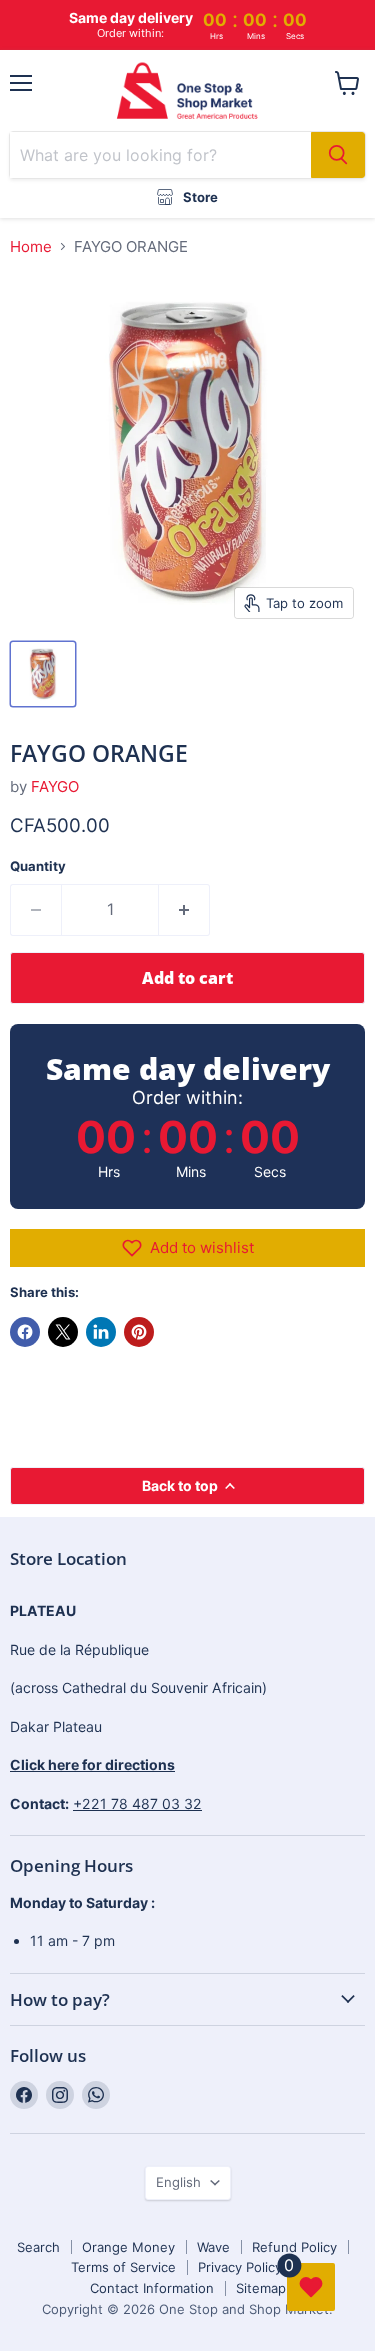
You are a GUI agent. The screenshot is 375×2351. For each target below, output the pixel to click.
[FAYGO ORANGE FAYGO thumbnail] (43, 674)
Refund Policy (294, 2247)
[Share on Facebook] (25, 1332)
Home (31, 246)
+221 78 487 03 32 (137, 1803)
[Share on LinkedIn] (101, 1332)
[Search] (338, 155)
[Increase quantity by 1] (184, 910)
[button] (187, 1248)
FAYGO (55, 786)
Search (38, 2247)
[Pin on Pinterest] (139, 1332)
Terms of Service (123, 2267)
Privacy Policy (240, 2267)
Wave (213, 2247)
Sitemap (261, 2288)
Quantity (38, 866)
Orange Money (128, 2247)
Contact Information (152, 2288)
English (178, 2182)
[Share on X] (63, 1332)
